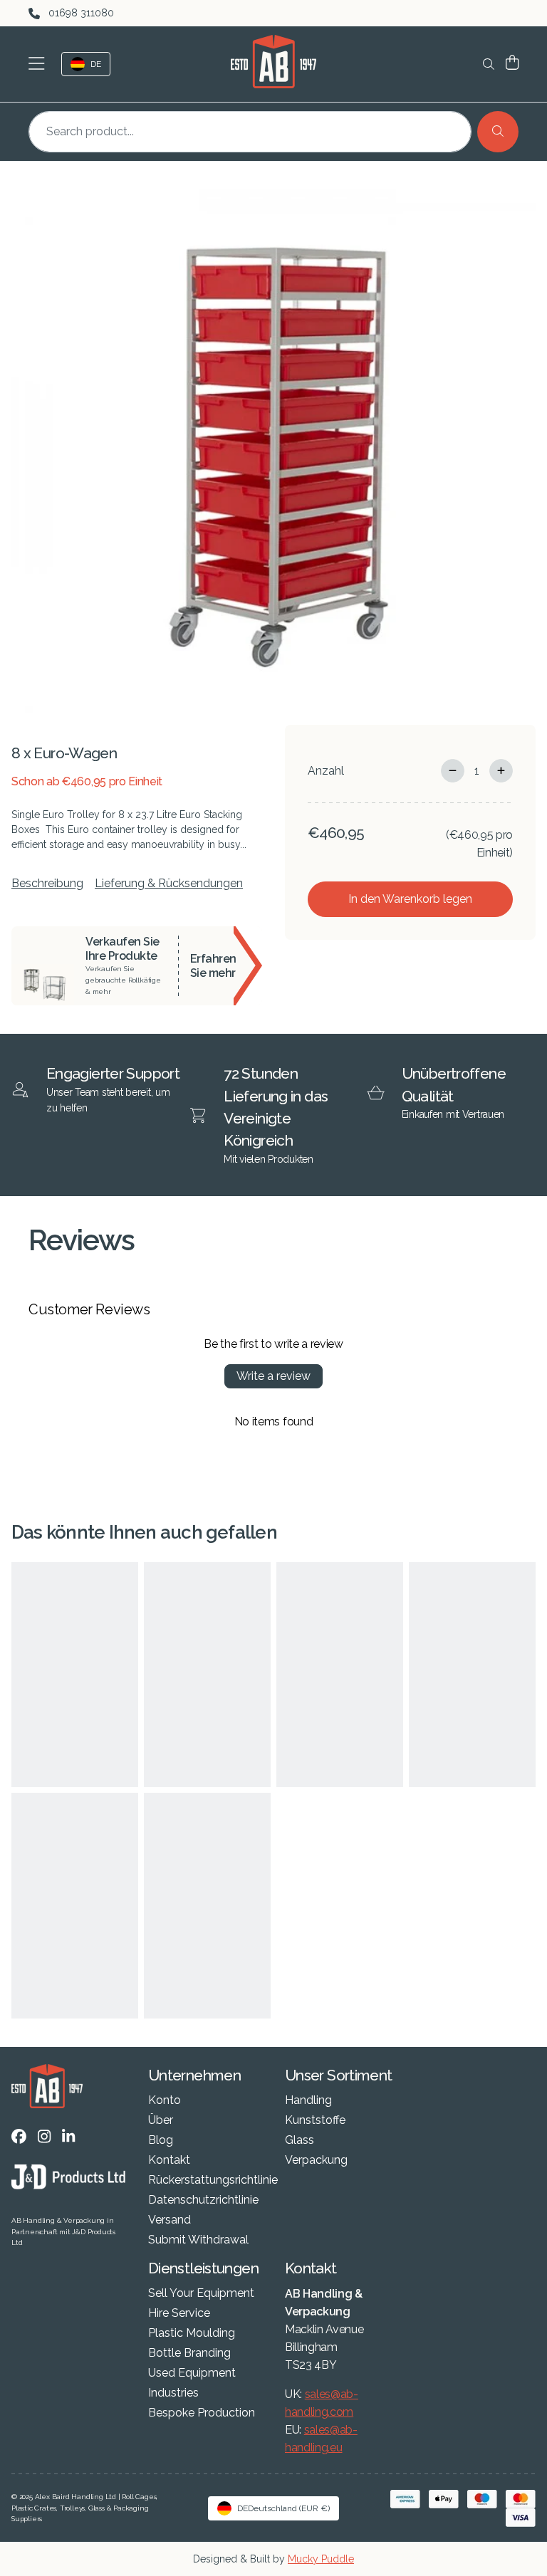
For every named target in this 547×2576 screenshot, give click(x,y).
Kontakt (169, 2160)
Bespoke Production (202, 2413)
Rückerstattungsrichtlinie (213, 2180)
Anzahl (326, 771)
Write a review (273, 1376)
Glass (299, 2140)
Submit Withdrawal (198, 2240)
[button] (39, 64)
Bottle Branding (189, 2353)
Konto (165, 2100)
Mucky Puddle (321, 2559)
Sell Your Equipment (201, 2293)
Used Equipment (192, 2373)
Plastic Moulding (192, 2333)
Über (161, 2120)
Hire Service (179, 2313)
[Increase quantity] (501, 771)
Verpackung (316, 2160)
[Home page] (273, 62)
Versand (170, 2220)
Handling (308, 2100)
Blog (161, 2140)
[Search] (498, 132)
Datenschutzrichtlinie (203, 2200)
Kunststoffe (315, 2120)
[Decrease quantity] (453, 771)
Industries (173, 2393)
